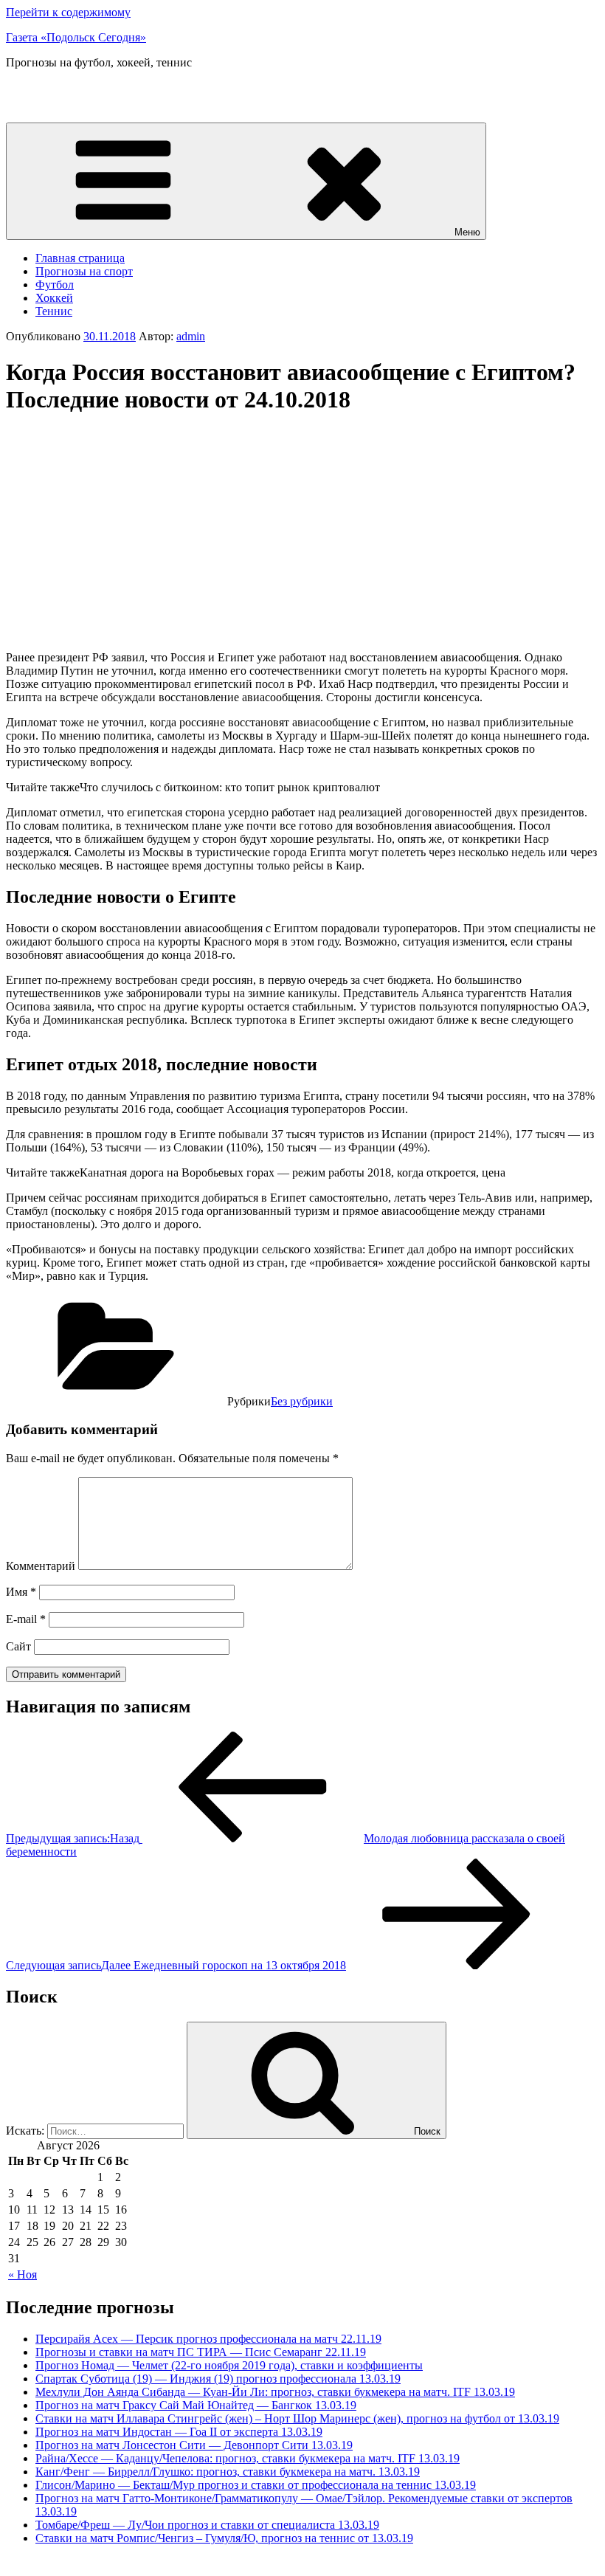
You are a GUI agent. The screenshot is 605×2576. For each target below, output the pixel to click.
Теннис (54, 311)
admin (191, 336)
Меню (467, 232)
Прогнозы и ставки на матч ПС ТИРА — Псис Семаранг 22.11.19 (201, 2352)
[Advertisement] (130, 533)
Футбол (55, 285)
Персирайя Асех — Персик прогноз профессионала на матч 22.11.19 (208, 2339)
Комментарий (41, 1566)
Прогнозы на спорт (84, 271)
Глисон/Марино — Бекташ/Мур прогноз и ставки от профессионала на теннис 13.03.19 (256, 2485)
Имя (21, 1592)
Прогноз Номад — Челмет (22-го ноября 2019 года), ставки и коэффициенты (229, 2365)
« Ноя (23, 2274)
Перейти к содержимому (68, 12)
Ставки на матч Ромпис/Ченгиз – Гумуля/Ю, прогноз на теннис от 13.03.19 (224, 2538)
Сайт (18, 1646)
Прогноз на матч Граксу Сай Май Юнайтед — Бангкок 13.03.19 (196, 2405)
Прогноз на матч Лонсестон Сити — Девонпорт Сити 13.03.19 (194, 2445)
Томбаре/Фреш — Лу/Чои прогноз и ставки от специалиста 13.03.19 (207, 2525)
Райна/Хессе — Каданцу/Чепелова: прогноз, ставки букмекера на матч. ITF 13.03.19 (248, 2458)
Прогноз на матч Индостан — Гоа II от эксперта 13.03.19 (179, 2432)
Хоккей (54, 298)
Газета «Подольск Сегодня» (76, 37)
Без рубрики (302, 1401)
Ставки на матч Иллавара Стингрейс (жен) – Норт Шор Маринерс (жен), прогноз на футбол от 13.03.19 (297, 2418)
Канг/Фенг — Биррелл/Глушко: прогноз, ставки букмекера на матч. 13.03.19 (228, 2472)
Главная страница (80, 258)
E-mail (26, 1619)
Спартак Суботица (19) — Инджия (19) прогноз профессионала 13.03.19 (218, 2379)
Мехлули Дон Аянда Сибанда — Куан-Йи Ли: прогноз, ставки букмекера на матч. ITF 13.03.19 (275, 2392)
